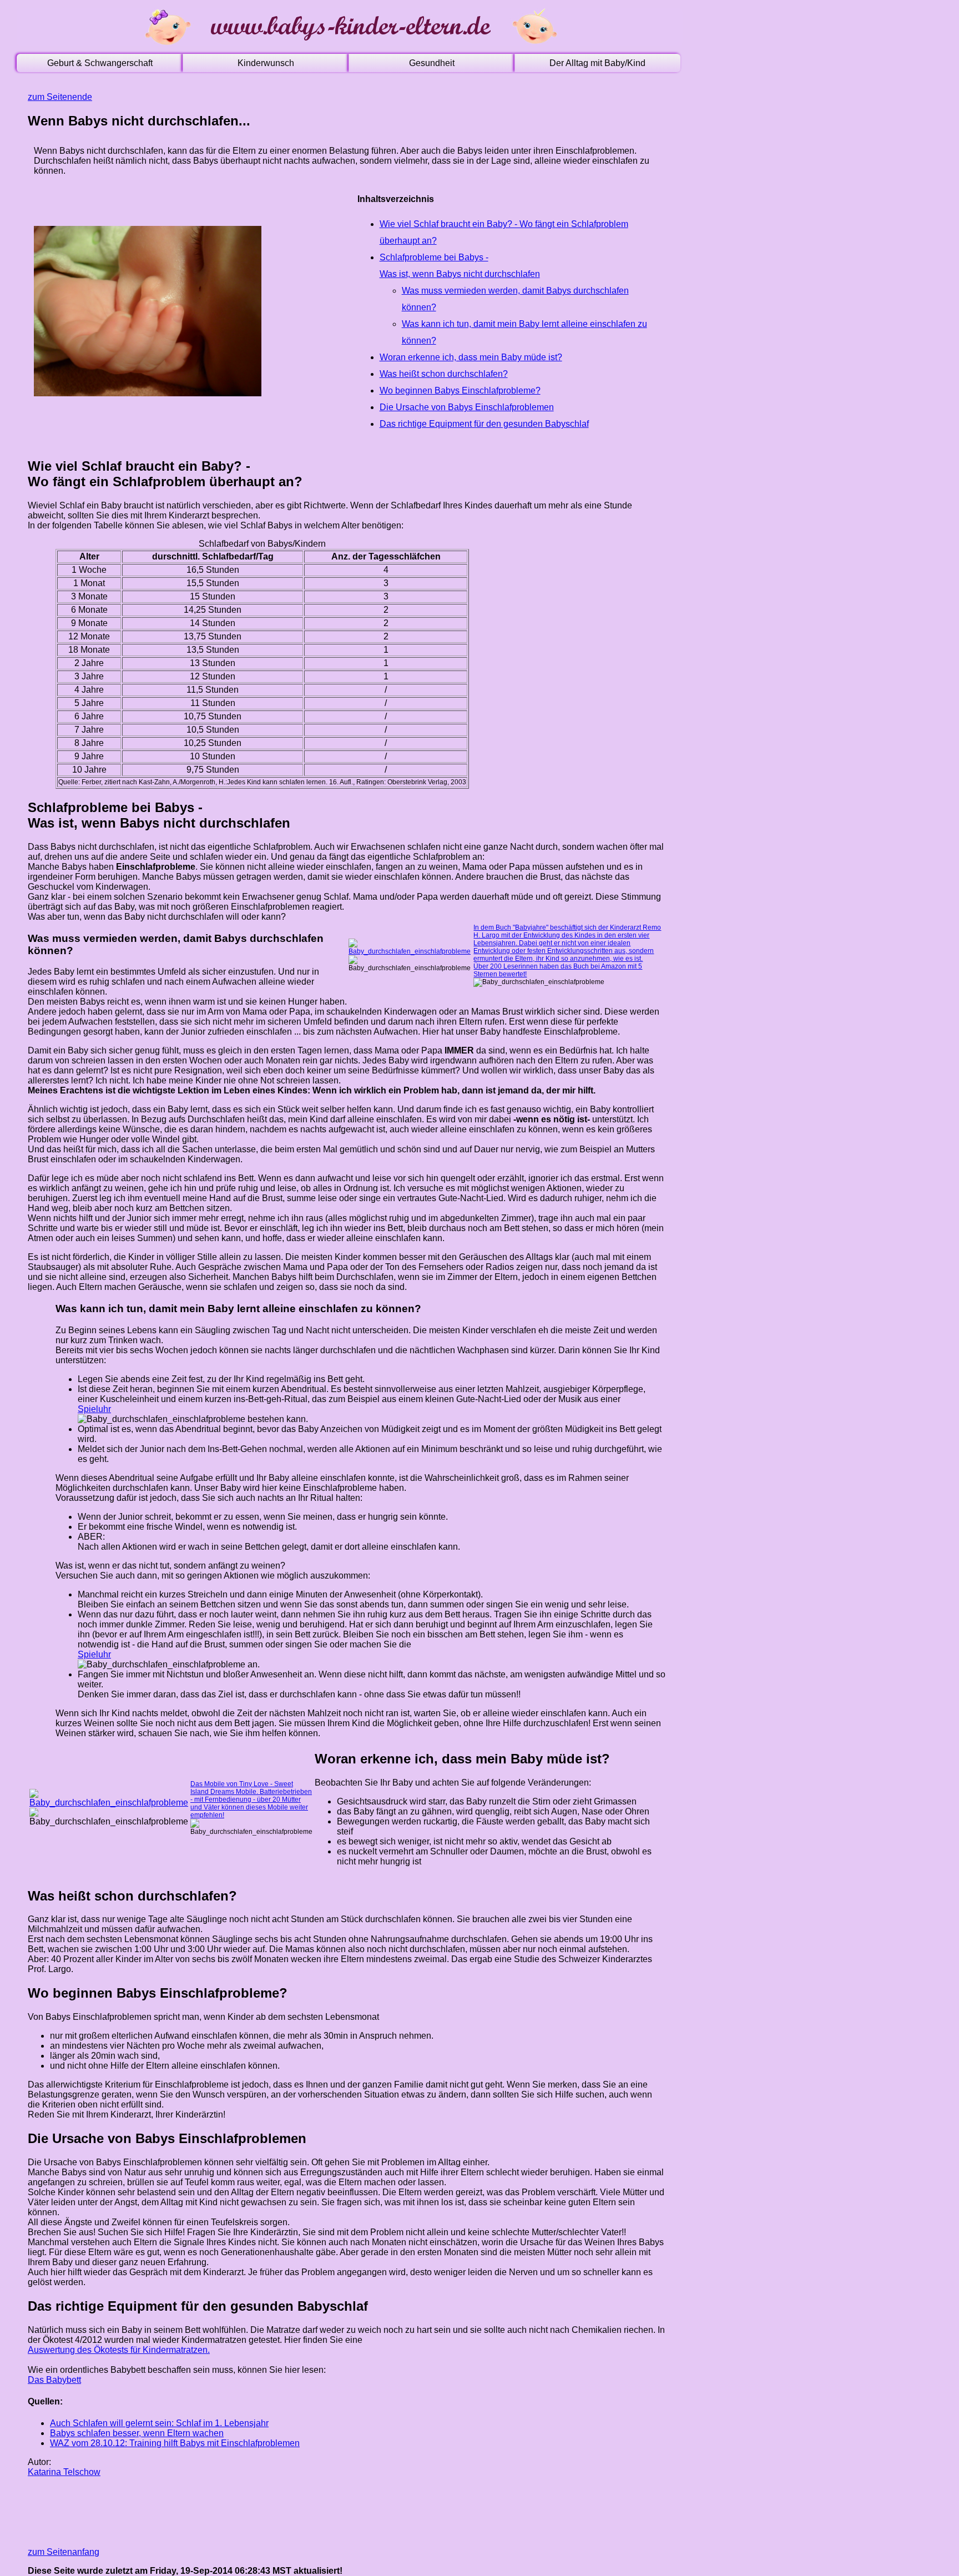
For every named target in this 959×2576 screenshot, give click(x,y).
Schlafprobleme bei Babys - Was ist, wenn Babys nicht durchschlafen (460, 266)
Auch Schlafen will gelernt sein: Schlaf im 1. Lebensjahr (159, 2423)
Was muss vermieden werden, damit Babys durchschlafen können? (515, 299)
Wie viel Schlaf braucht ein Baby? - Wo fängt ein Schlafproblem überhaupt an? (504, 232)
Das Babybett (54, 2380)
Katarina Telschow (64, 2472)
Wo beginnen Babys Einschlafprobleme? (460, 390)
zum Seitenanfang (64, 2552)
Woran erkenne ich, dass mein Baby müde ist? (471, 357)
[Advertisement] (230, 2511)
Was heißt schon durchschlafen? (444, 374)
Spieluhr (94, 1409)
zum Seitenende (60, 97)
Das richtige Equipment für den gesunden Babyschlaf (484, 424)
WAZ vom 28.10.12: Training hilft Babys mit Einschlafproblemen (175, 2443)
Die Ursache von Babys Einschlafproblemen (467, 407)
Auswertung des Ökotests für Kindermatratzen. (119, 2350)
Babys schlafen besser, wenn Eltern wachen (137, 2433)
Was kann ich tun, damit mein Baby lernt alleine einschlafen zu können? (524, 332)
